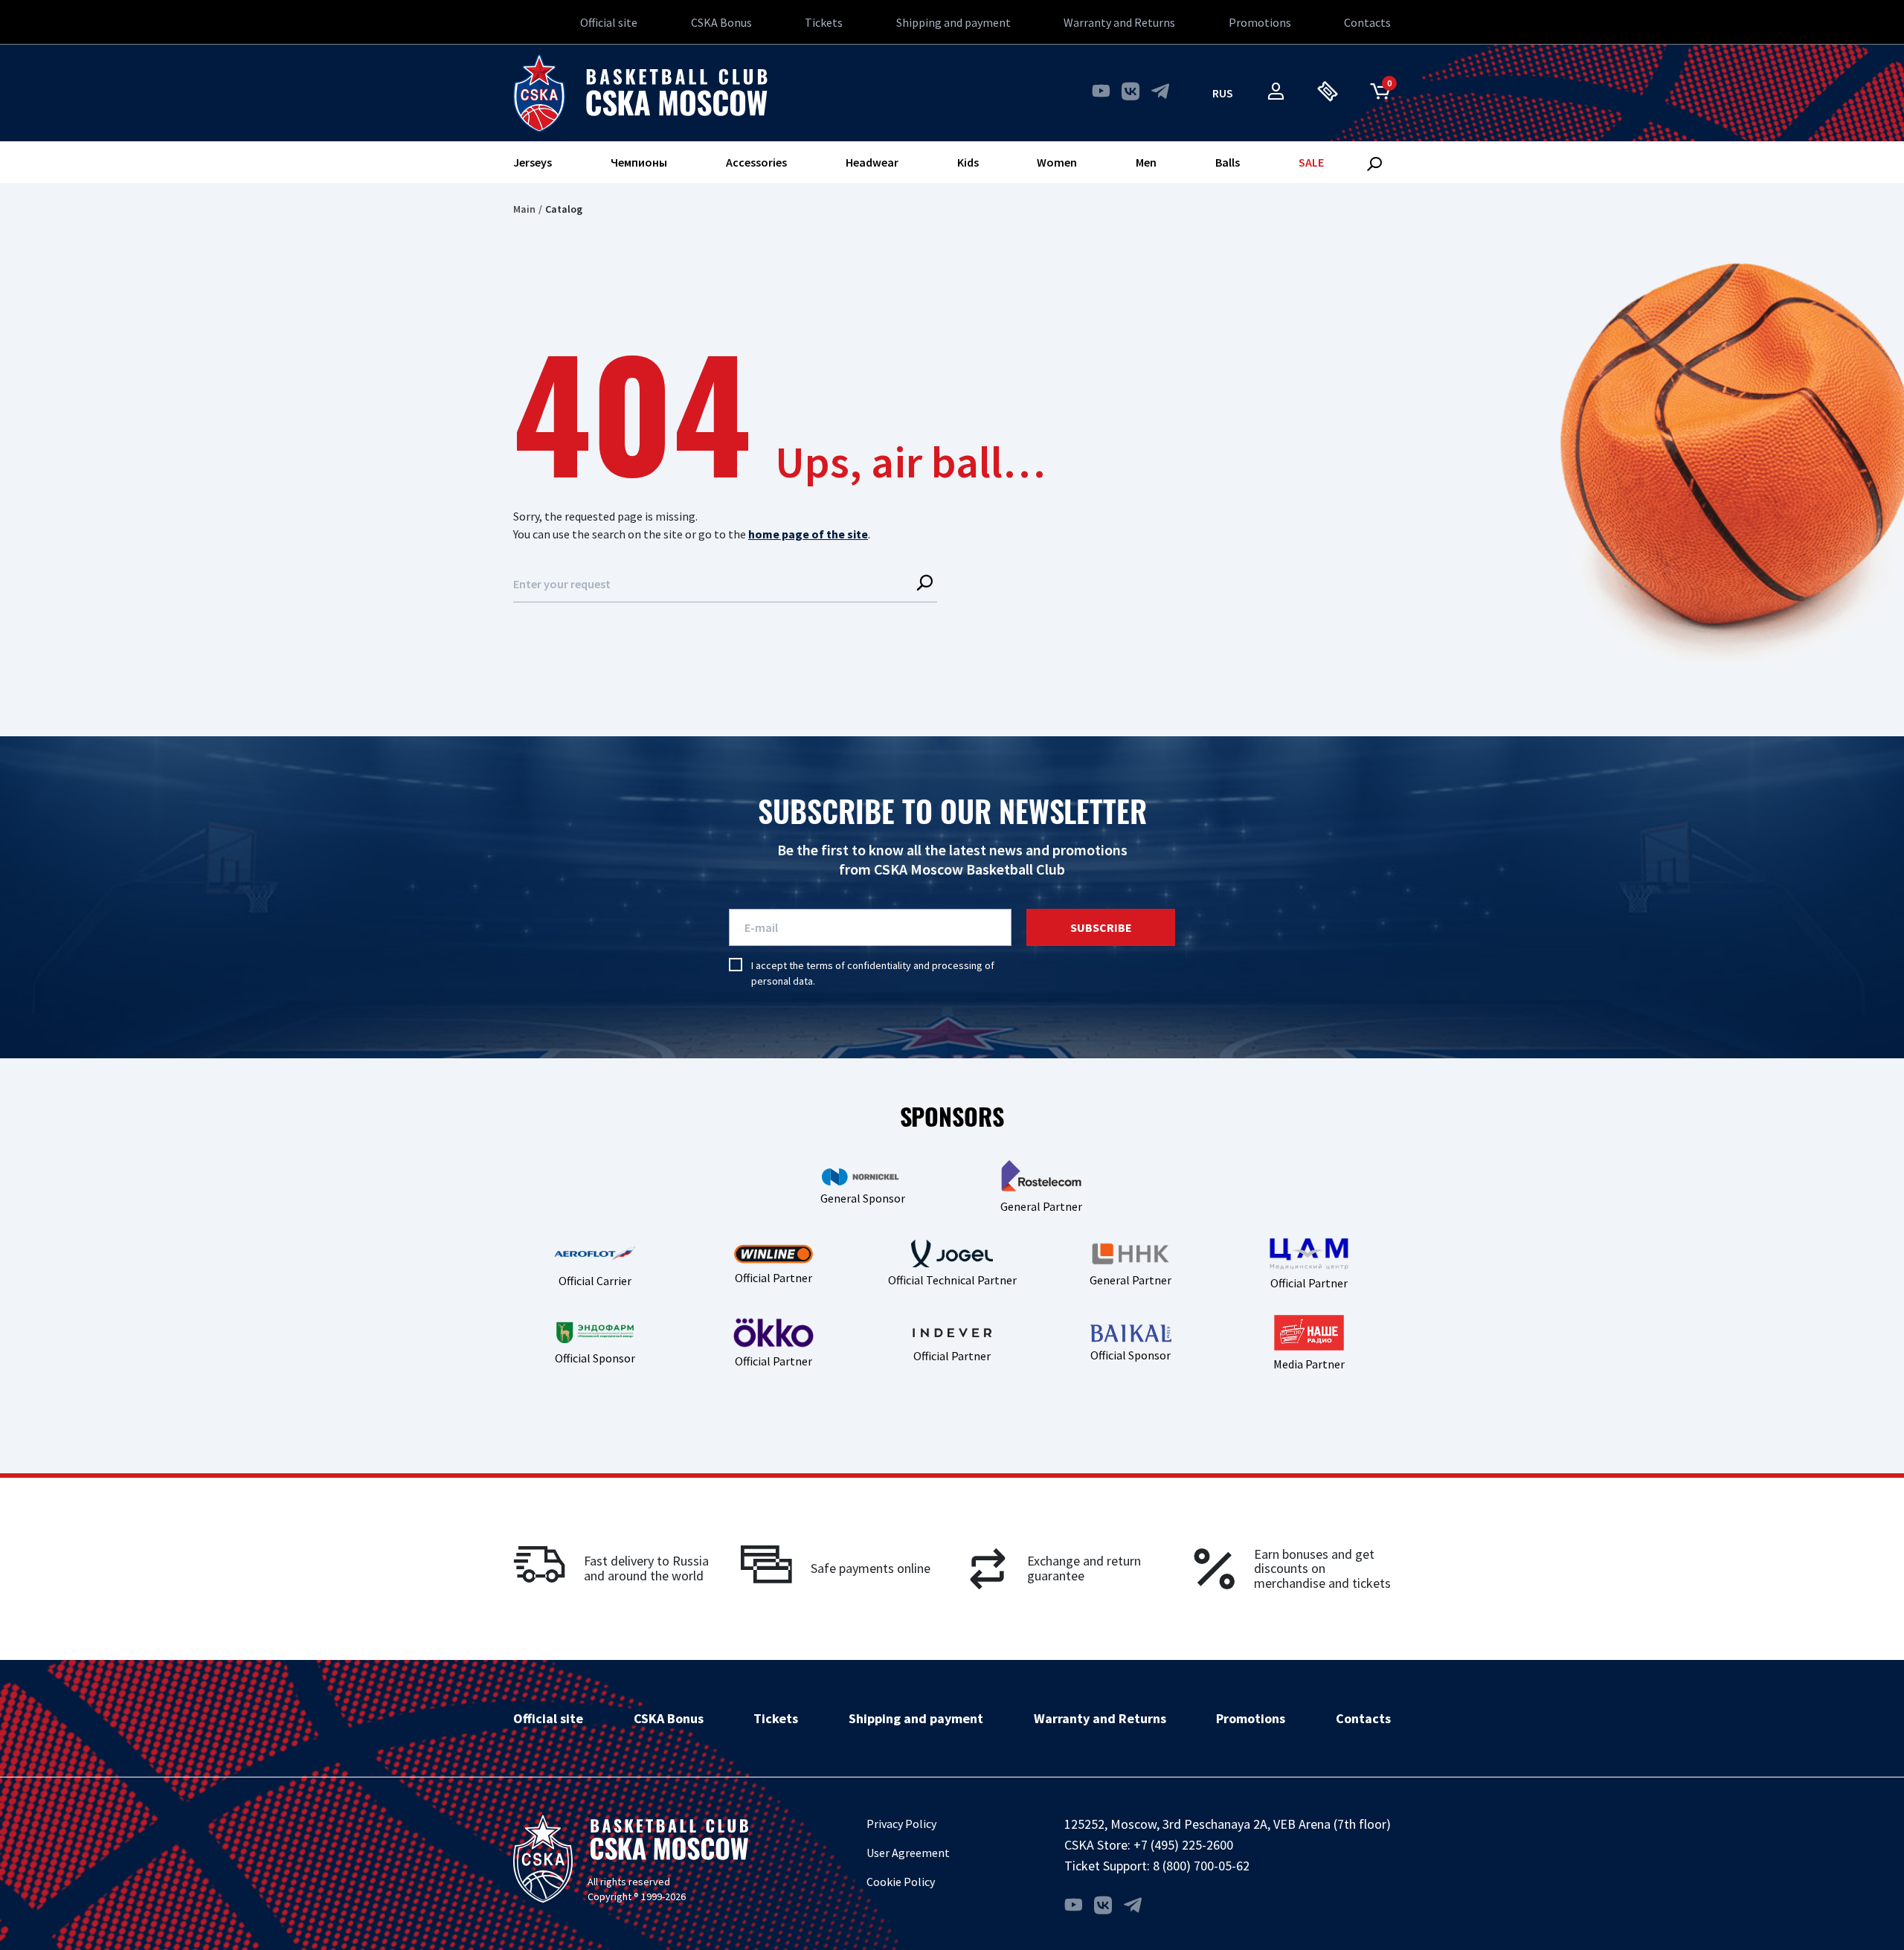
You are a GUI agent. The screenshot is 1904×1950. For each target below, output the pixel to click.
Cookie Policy (901, 1882)
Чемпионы (639, 162)
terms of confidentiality (859, 965)
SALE (1311, 162)
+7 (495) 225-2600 (1183, 1845)
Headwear (872, 162)
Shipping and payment (953, 22)
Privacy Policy (901, 1824)
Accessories (756, 162)
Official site (609, 22)
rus (1223, 93)
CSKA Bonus (721, 22)
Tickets (824, 22)
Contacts (1367, 22)
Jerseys (533, 162)
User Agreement (908, 1853)
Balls (1228, 162)
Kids (968, 162)
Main (524, 209)
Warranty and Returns (1119, 22)
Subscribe (1101, 927)
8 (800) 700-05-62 (1201, 1866)
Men (1146, 162)
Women (1057, 162)
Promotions (1260, 22)
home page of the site (808, 534)
